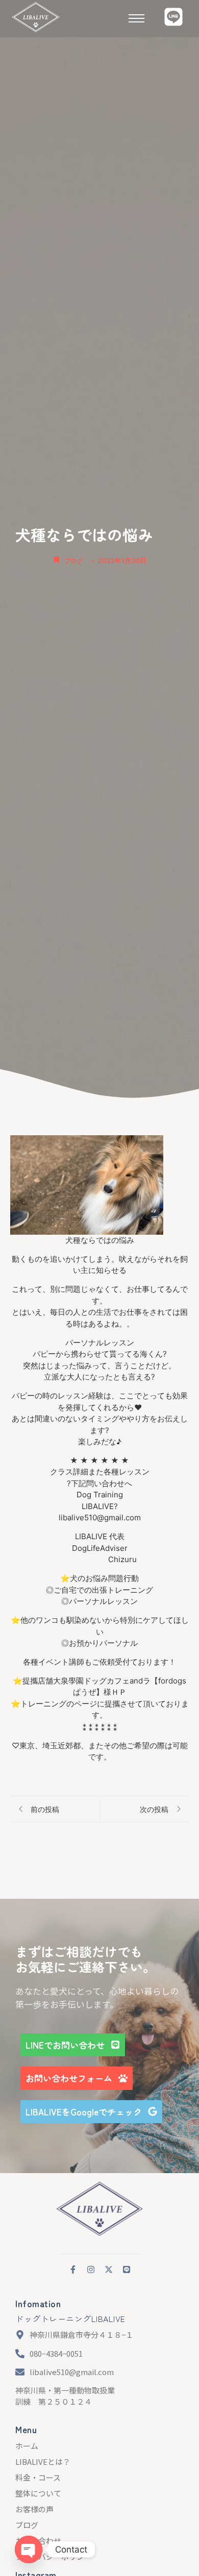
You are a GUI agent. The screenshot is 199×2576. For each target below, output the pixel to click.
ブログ (73, 561)
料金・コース (38, 2477)
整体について (38, 2493)
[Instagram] (91, 2269)
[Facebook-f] (73, 2269)
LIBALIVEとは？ (43, 2462)
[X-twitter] (109, 2269)
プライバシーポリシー (54, 2556)
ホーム (27, 2446)
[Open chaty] (29, 2549)
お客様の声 (34, 2509)
